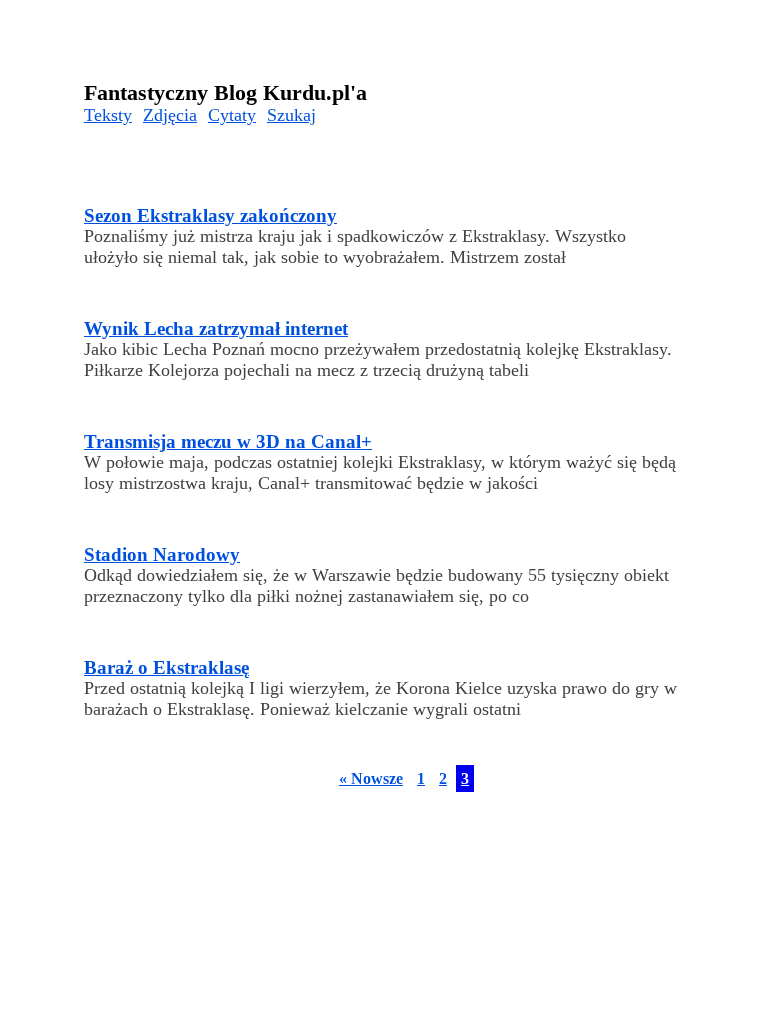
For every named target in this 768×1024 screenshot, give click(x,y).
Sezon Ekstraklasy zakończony (210, 215)
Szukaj (291, 115)
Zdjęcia (170, 115)
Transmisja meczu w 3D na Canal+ (228, 441)
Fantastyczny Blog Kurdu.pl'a (225, 92)
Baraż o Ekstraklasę (166, 667)
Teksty (108, 115)
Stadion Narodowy (162, 554)
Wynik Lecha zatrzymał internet (216, 328)
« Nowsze (371, 778)
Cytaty (232, 115)
